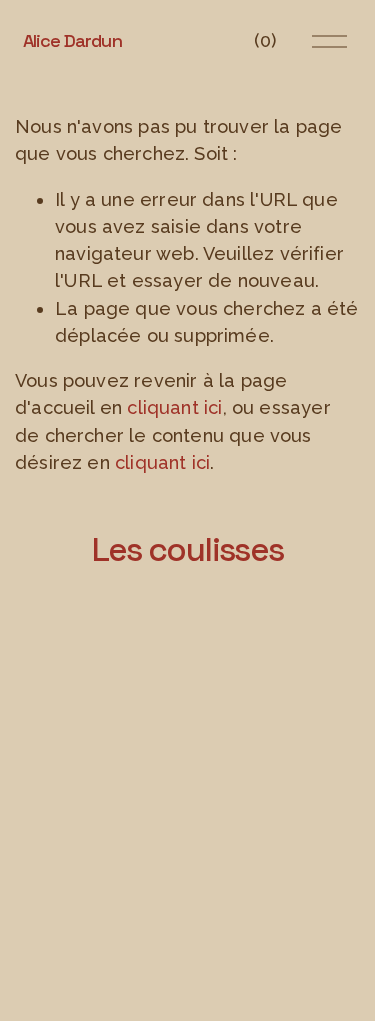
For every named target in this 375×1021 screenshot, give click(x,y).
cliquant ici (174, 407)
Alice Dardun (72, 40)
